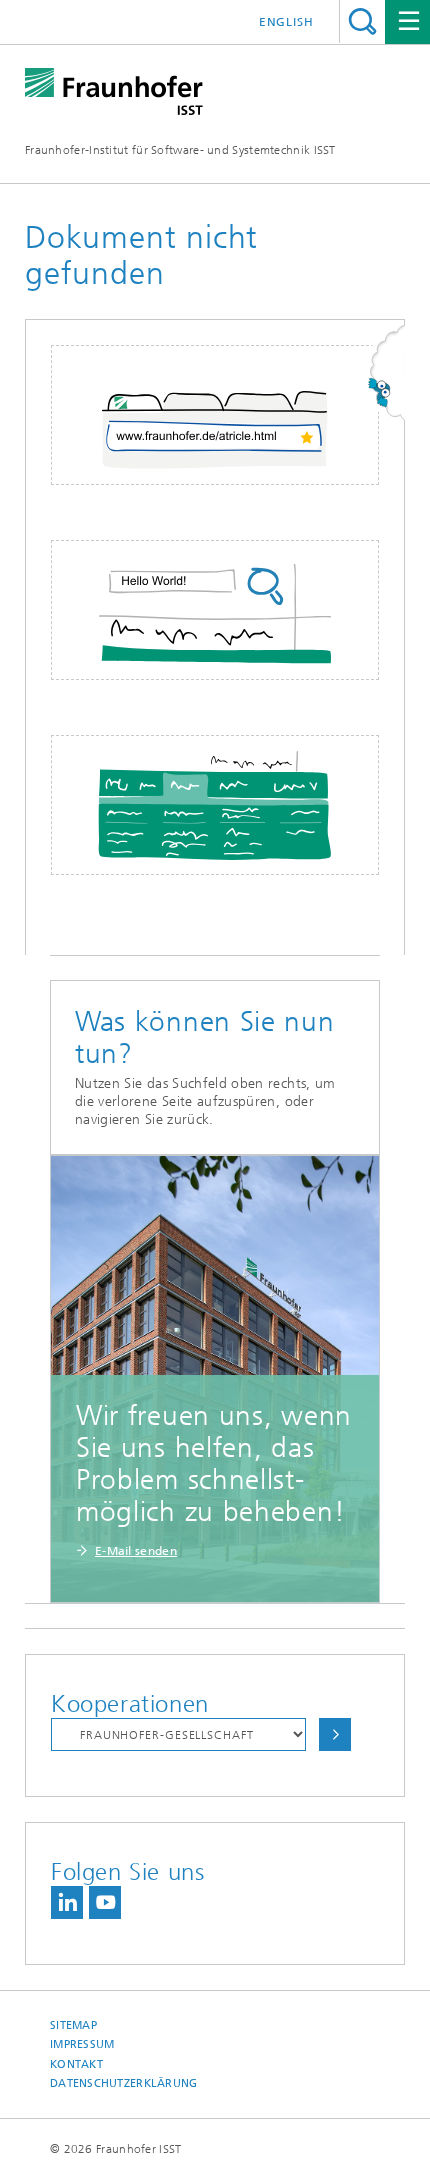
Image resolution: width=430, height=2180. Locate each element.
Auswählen (335, 1734)
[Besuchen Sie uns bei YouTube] (105, 1902)
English (286, 22)
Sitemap (73, 2025)
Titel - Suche (362, 21)
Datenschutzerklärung (124, 2083)
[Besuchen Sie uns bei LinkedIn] (67, 1902)
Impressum (82, 2044)
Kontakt (76, 2064)
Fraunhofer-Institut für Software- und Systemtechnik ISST (180, 150)
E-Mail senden (136, 1551)
